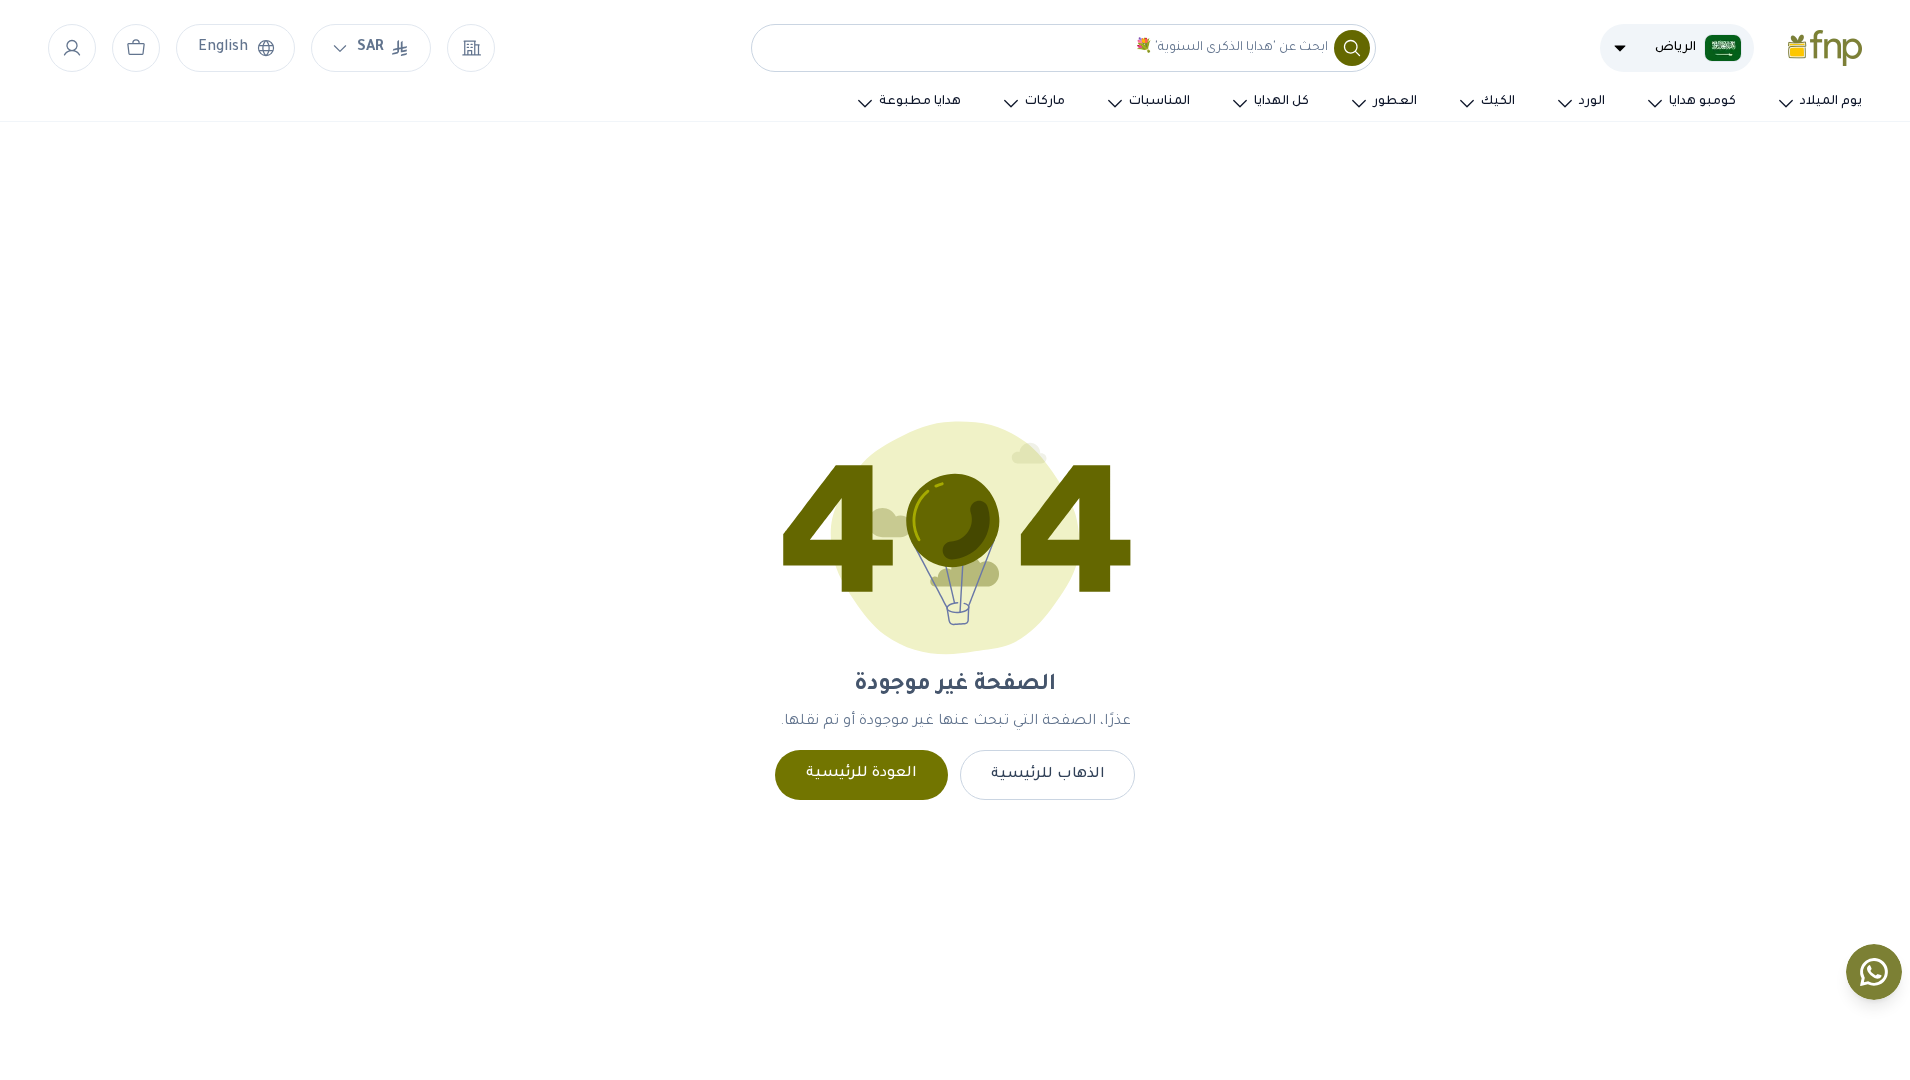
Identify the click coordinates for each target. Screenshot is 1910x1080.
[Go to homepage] (1825, 48)
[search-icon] (1352, 48)
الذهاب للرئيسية (1048, 775)
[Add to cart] (136, 48)
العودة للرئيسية (861, 774)
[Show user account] (72, 48)
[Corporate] (471, 48)
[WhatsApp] (1874, 972)
